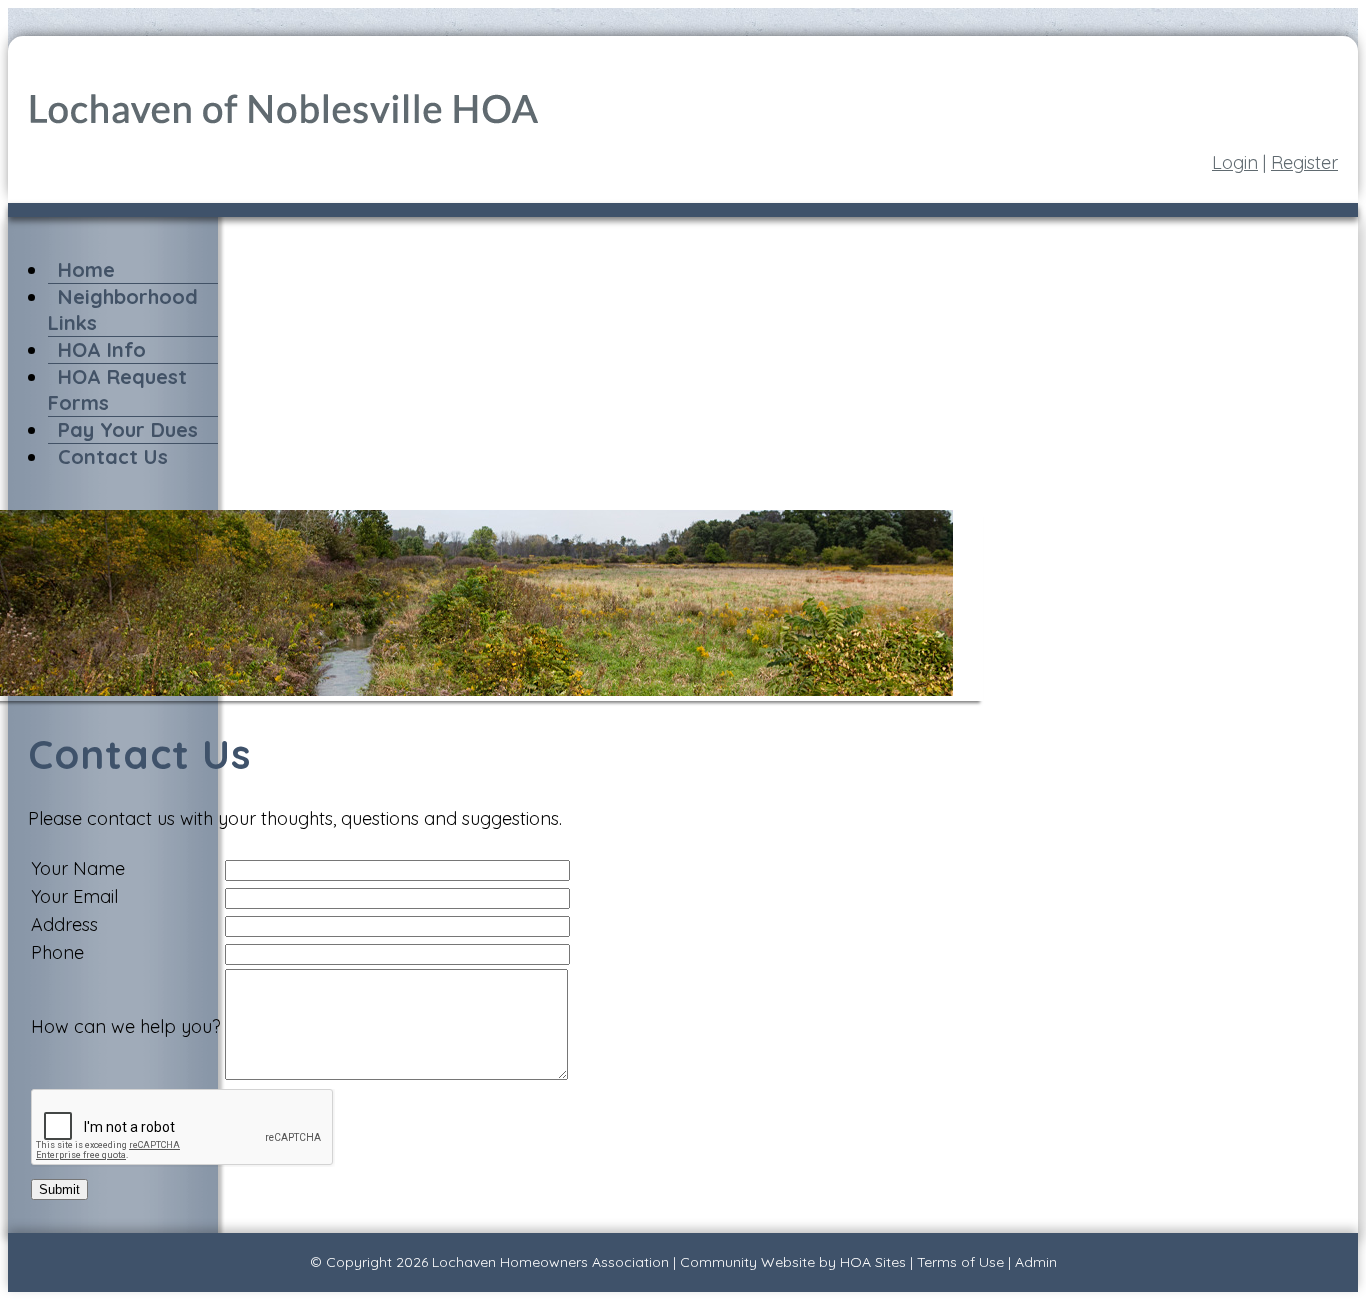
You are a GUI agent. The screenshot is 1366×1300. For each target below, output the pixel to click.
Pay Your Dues (128, 429)
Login (1235, 162)
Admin (1036, 1262)
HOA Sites (873, 1262)
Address (64, 924)
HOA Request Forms (117, 389)
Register (1304, 162)
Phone (57, 952)
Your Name (78, 868)
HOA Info (102, 349)
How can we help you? (126, 1026)
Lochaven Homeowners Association (550, 1262)
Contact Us (113, 456)
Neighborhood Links (123, 309)
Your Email (74, 896)
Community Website (747, 1262)
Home (86, 269)
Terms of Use (960, 1262)
